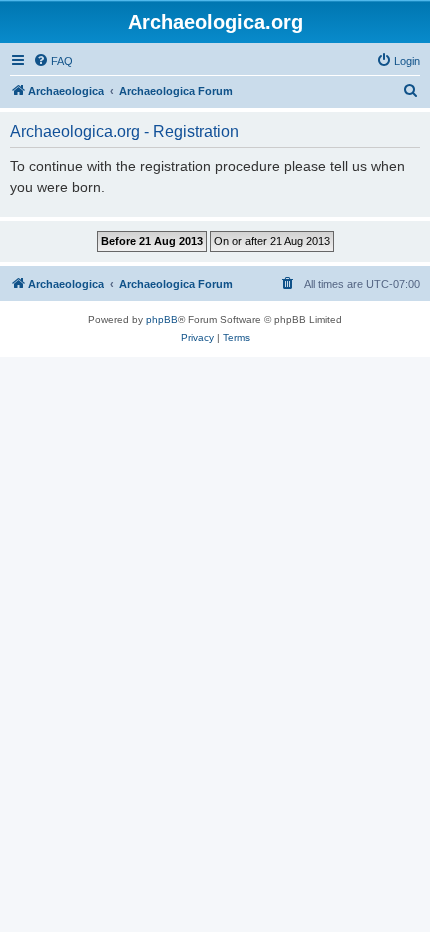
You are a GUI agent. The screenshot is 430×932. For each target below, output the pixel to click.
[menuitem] (53, 61)
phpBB (162, 319)
